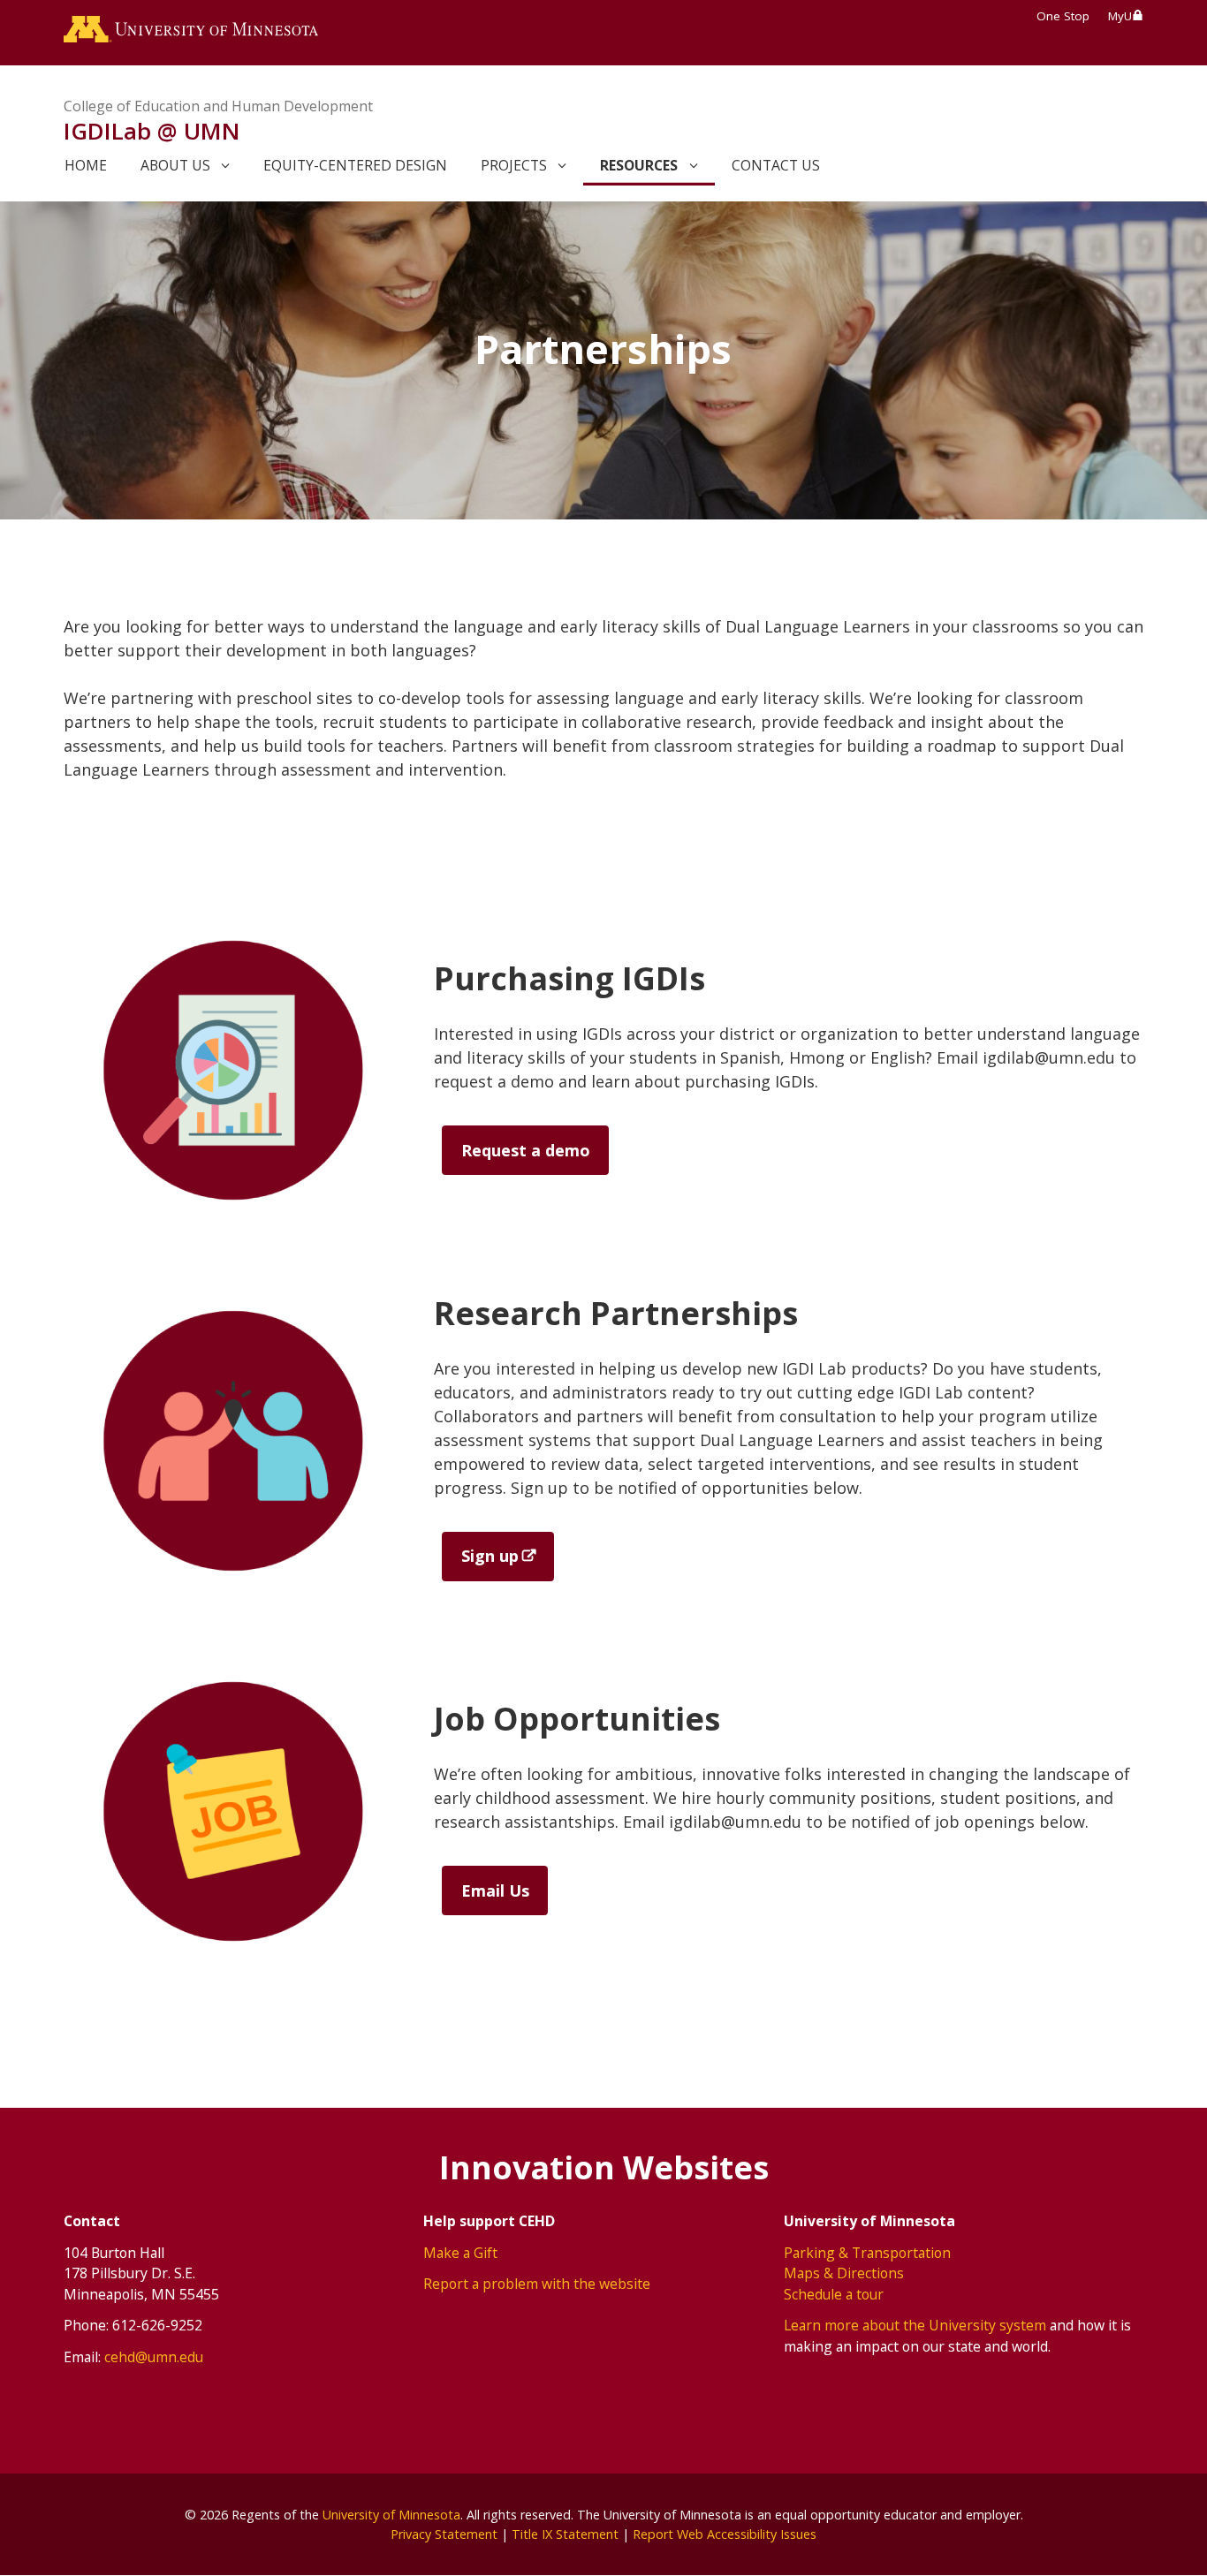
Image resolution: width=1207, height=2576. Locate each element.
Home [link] (86, 165)
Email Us (495, 1890)
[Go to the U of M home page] (191, 33)
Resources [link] (639, 165)
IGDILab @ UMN (152, 131)
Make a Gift (460, 2253)
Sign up (490, 1556)
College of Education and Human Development (218, 106)
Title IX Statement (565, 2534)
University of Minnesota (391, 2515)
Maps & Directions (844, 2273)
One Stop (1063, 16)
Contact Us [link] (776, 165)
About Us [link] (175, 165)
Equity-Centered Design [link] (355, 165)
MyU (1120, 16)
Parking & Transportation (867, 2253)
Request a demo (526, 1150)
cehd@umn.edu (154, 2357)
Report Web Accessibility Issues (725, 2534)
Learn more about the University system (915, 2325)
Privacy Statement (444, 2534)
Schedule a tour (834, 2294)
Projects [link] (514, 165)
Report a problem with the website (537, 2284)
